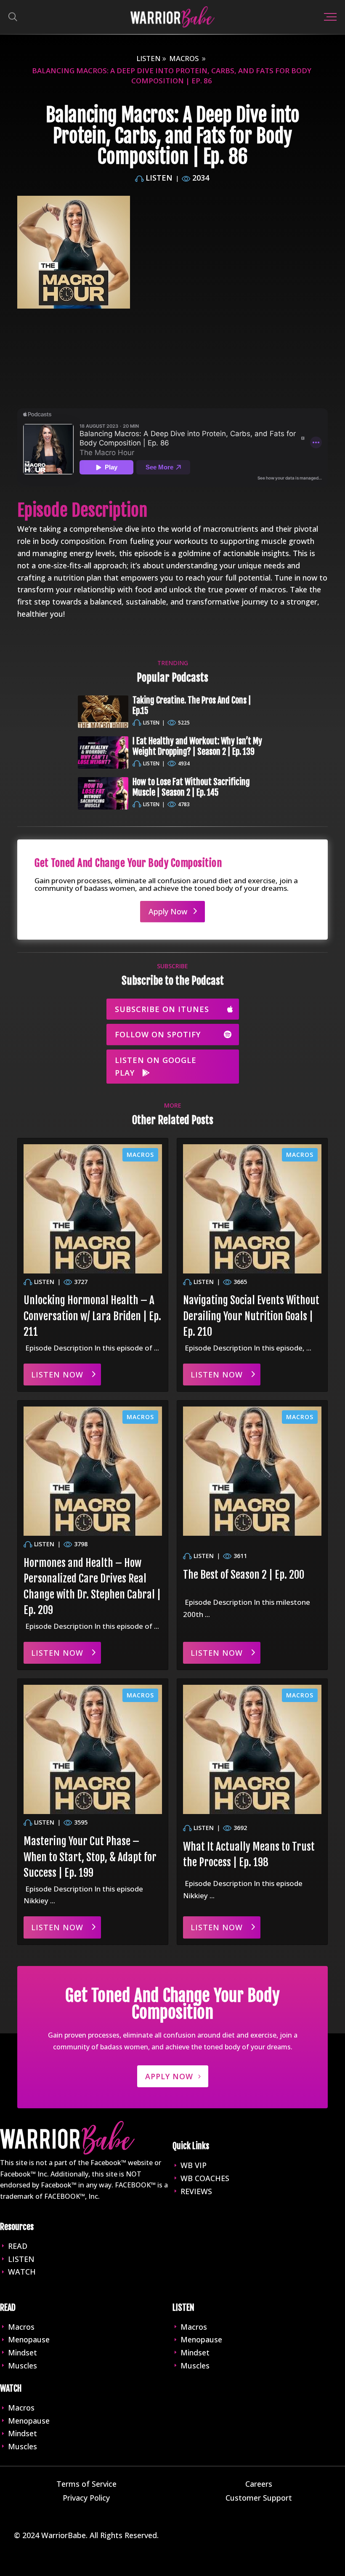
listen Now (57, 1375)
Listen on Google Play (156, 1067)
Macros (184, 58)
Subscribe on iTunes (162, 1009)
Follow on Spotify (158, 1034)
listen (149, 58)
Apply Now (168, 911)
